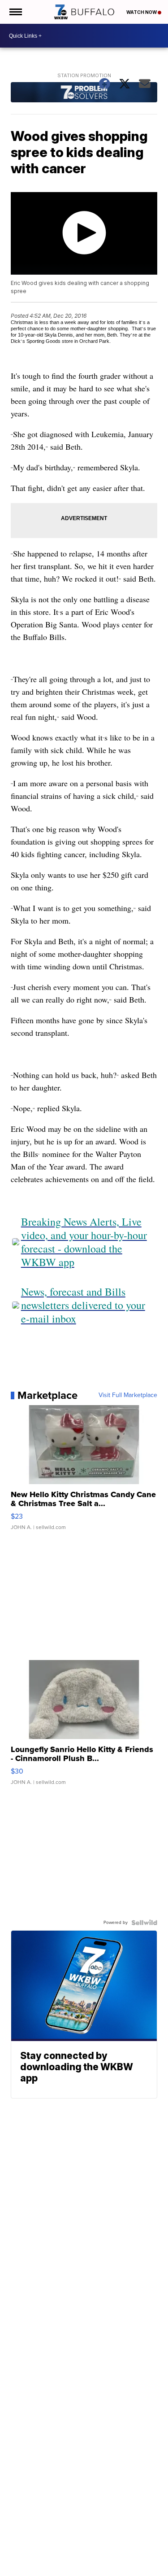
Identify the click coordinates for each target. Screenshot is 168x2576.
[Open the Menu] (15, 12)
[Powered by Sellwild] (144, 1923)
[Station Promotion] (84, 93)
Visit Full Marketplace (128, 1395)
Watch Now (142, 12)
